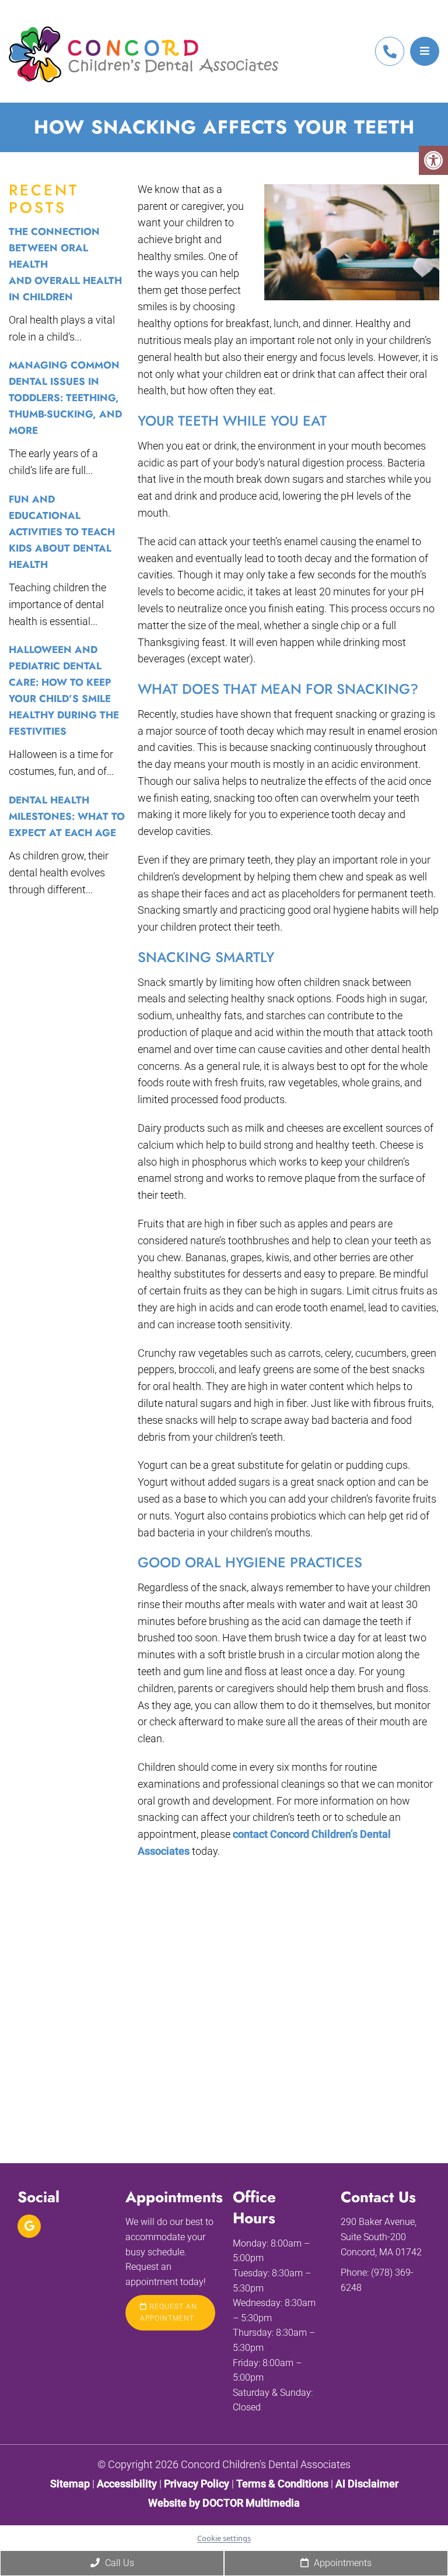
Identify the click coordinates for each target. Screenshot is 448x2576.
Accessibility (127, 2483)
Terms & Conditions (283, 2483)
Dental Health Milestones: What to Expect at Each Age (67, 816)
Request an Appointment (169, 2312)
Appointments (342, 2563)
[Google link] (29, 2226)
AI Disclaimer (367, 2483)
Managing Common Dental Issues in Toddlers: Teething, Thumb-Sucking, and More (65, 398)
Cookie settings (224, 2538)
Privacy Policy (198, 2483)
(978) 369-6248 (390, 51)
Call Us (118, 2563)
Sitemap (70, 2483)
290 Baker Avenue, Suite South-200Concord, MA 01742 (381, 2237)
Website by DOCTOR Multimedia (224, 2502)
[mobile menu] (425, 51)
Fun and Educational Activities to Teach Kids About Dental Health (62, 532)
